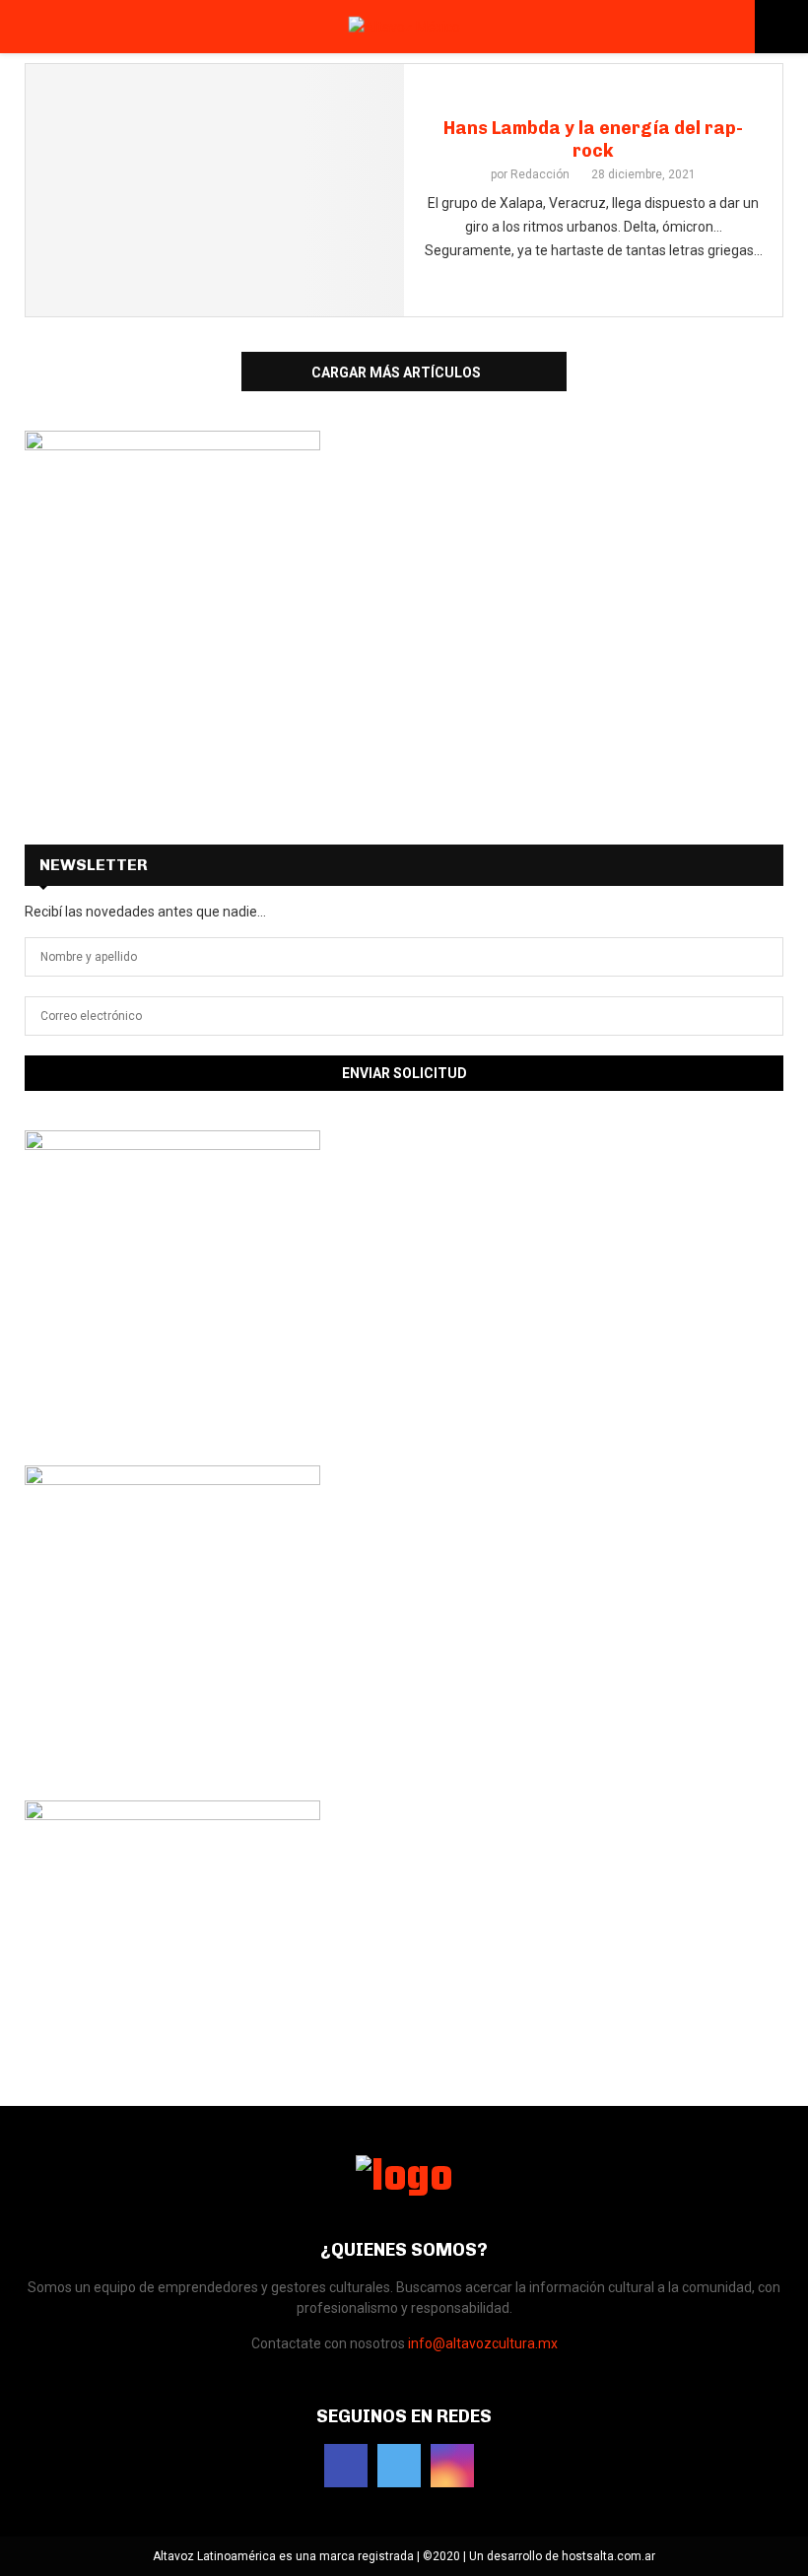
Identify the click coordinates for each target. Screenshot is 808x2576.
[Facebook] (346, 2466)
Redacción (540, 174)
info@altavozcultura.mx (483, 2343)
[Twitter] (399, 2466)
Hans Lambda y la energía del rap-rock (593, 139)
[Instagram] (452, 2466)
